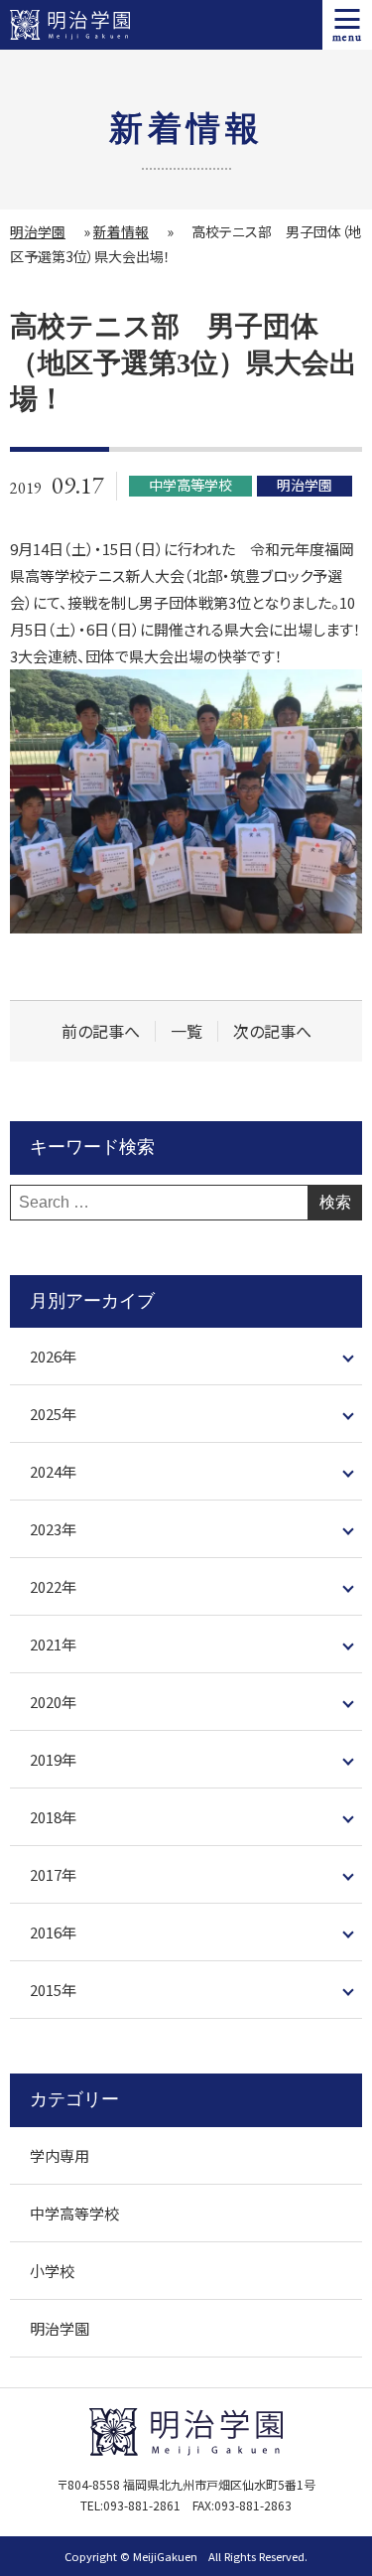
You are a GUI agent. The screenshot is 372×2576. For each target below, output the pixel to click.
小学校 (52, 2271)
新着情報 (121, 231)
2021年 (53, 1644)
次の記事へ (272, 1031)
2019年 (53, 1759)
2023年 (53, 1529)
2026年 (53, 1356)
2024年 (53, 1471)
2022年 (53, 1586)
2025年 (53, 1414)
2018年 (53, 1817)
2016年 (53, 1932)
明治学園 (38, 231)
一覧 (186, 1031)
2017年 (53, 1874)
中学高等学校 (74, 2213)
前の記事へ (101, 1031)
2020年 (53, 1702)
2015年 (53, 1990)
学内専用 (60, 2155)
